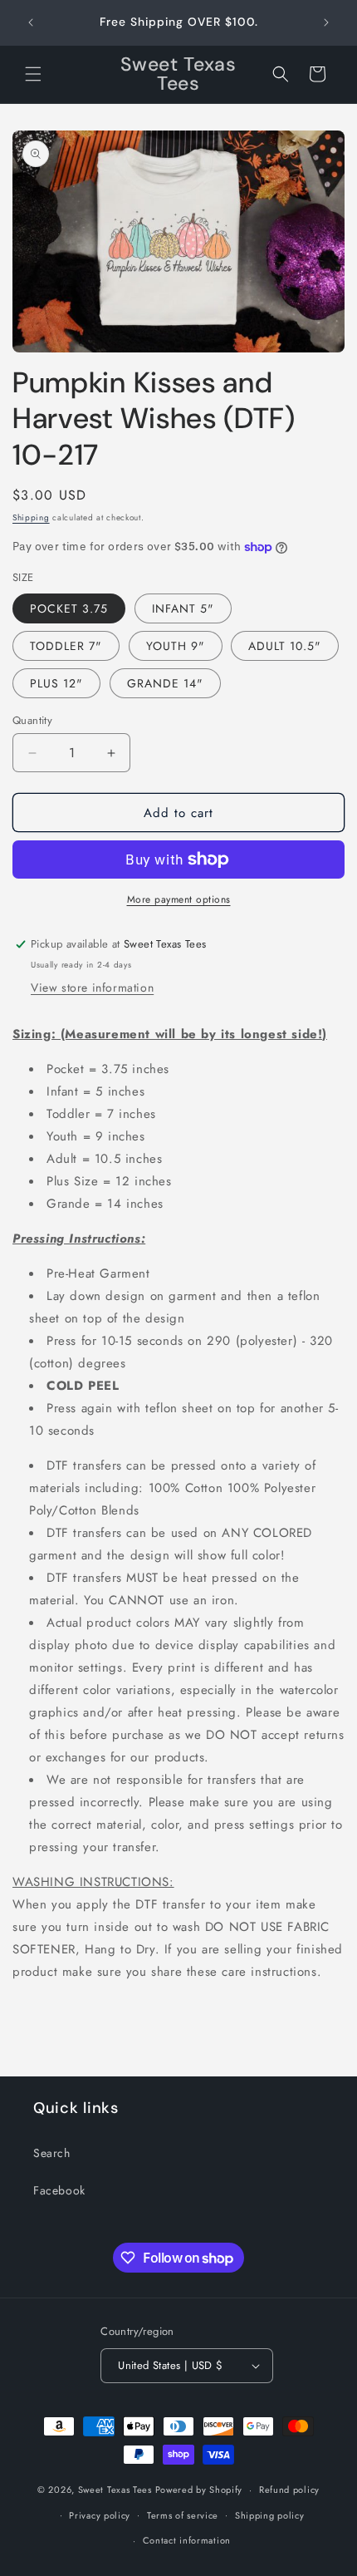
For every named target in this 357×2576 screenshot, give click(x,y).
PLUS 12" (56, 683)
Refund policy (289, 2490)
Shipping (31, 517)
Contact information (187, 2540)
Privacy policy (100, 2515)
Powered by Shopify (199, 2490)
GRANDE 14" (165, 683)
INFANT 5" (183, 608)
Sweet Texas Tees (115, 2490)
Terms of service (183, 2515)
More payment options (179, 899)
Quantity (32, 720)
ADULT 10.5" (285, 646)
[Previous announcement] (31, 22)
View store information (92, 988)
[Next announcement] (326, 22)
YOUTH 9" (176, 646)
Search (52, 2153)
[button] (33, 74)
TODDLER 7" (66, 646)
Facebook (59, 2190)
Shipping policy (270, 2515)
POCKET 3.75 (69, 608)
